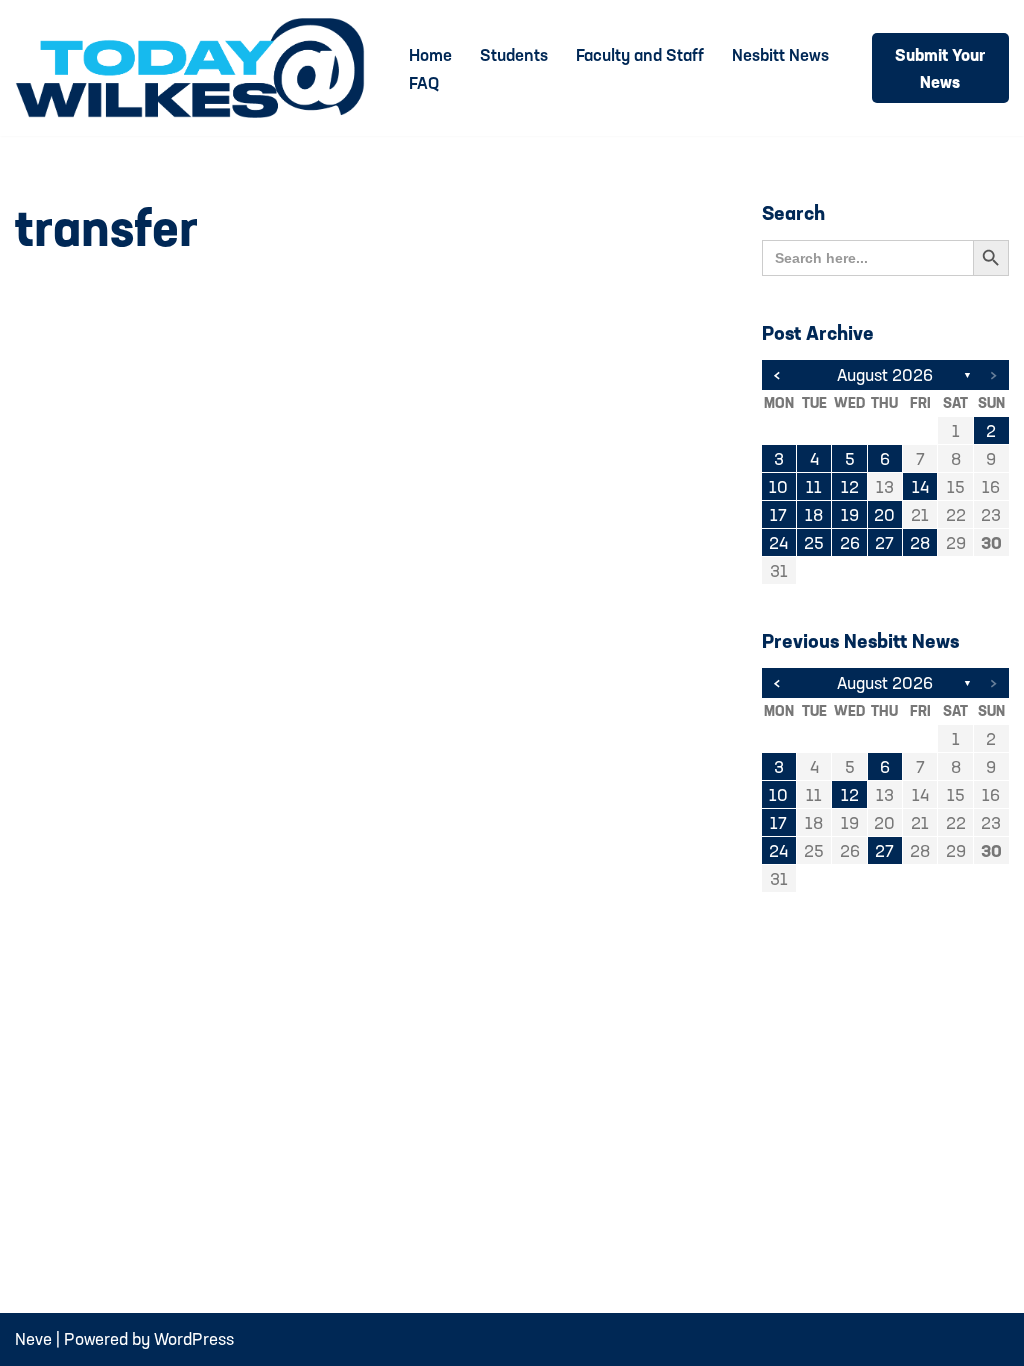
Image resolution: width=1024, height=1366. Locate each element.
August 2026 (885, 374)
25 (814, 542)
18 (814, 514)
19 (850, 514)
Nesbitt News (780, 54)
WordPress (194, 1338)
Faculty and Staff (640, 54)
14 (920, 486)
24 (778, 542)
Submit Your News (940, 68)
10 (778, 486)
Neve (33, 1338)
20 (884, 514)
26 (850, 542)
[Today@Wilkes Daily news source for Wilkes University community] (195, 68)
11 (814, 486)
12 (850, 486)
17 (778, 514)
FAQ (424, 82)
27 (884, 542)
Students (514, 54)
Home (430, 54)
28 (920, 542)
